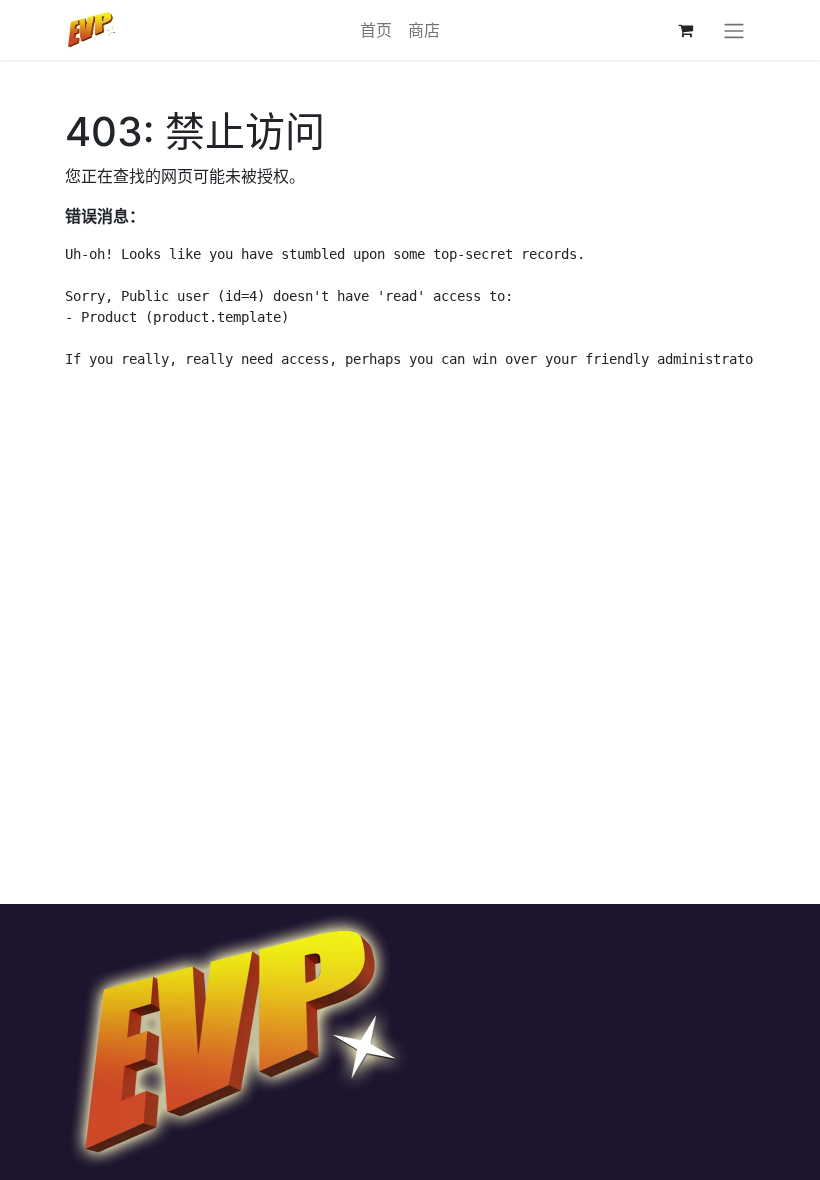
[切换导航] (734, 30)
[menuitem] (376, 30)
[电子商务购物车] (685, 30)
